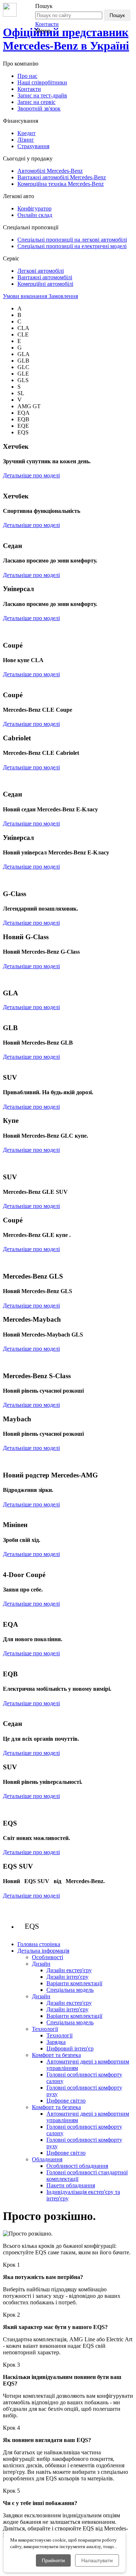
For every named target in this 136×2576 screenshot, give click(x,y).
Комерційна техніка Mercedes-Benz (61, 184)
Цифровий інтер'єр (70, 2048)
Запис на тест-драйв (42, 95)
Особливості (48, 1957)
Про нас (27, 76)
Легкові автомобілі (41, 271)
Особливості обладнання (77, 2166)
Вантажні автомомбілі (45, 277)
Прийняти (53, 2560)
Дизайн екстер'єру (69, 1970)
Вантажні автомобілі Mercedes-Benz (62, 177)
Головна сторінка (39, 1944)
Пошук (117, 15)
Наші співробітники (42, 82)
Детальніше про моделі (31, 475)
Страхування (33, 146)
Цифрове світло (66, 2101)
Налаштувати (97, 2560)
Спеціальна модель (70, 1990)
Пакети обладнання (71, 2185)
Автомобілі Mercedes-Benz (50, 171)
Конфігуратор (34, 208)
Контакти (47, 24)
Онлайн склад (35, 215)
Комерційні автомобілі (45, 284)
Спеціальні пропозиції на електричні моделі (72, 246)
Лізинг (26, 140)
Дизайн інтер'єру (67, 1977)
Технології (59, 2035)
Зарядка (56, 2042)
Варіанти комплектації (74, 1983)
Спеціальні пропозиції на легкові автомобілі (72, 240)
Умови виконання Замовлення (40, 296)
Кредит (26, 133)
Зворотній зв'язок (39, 108)
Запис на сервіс (36, 102)
